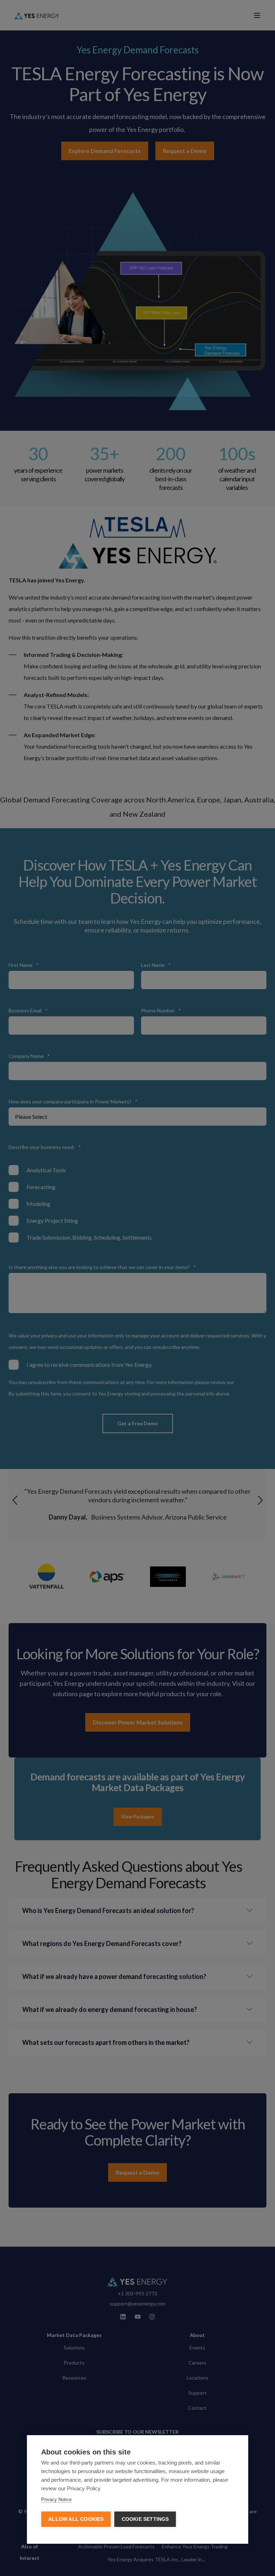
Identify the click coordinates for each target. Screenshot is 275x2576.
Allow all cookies (76, 2519)
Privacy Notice (56, 2499)
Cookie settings (145, 2519)
